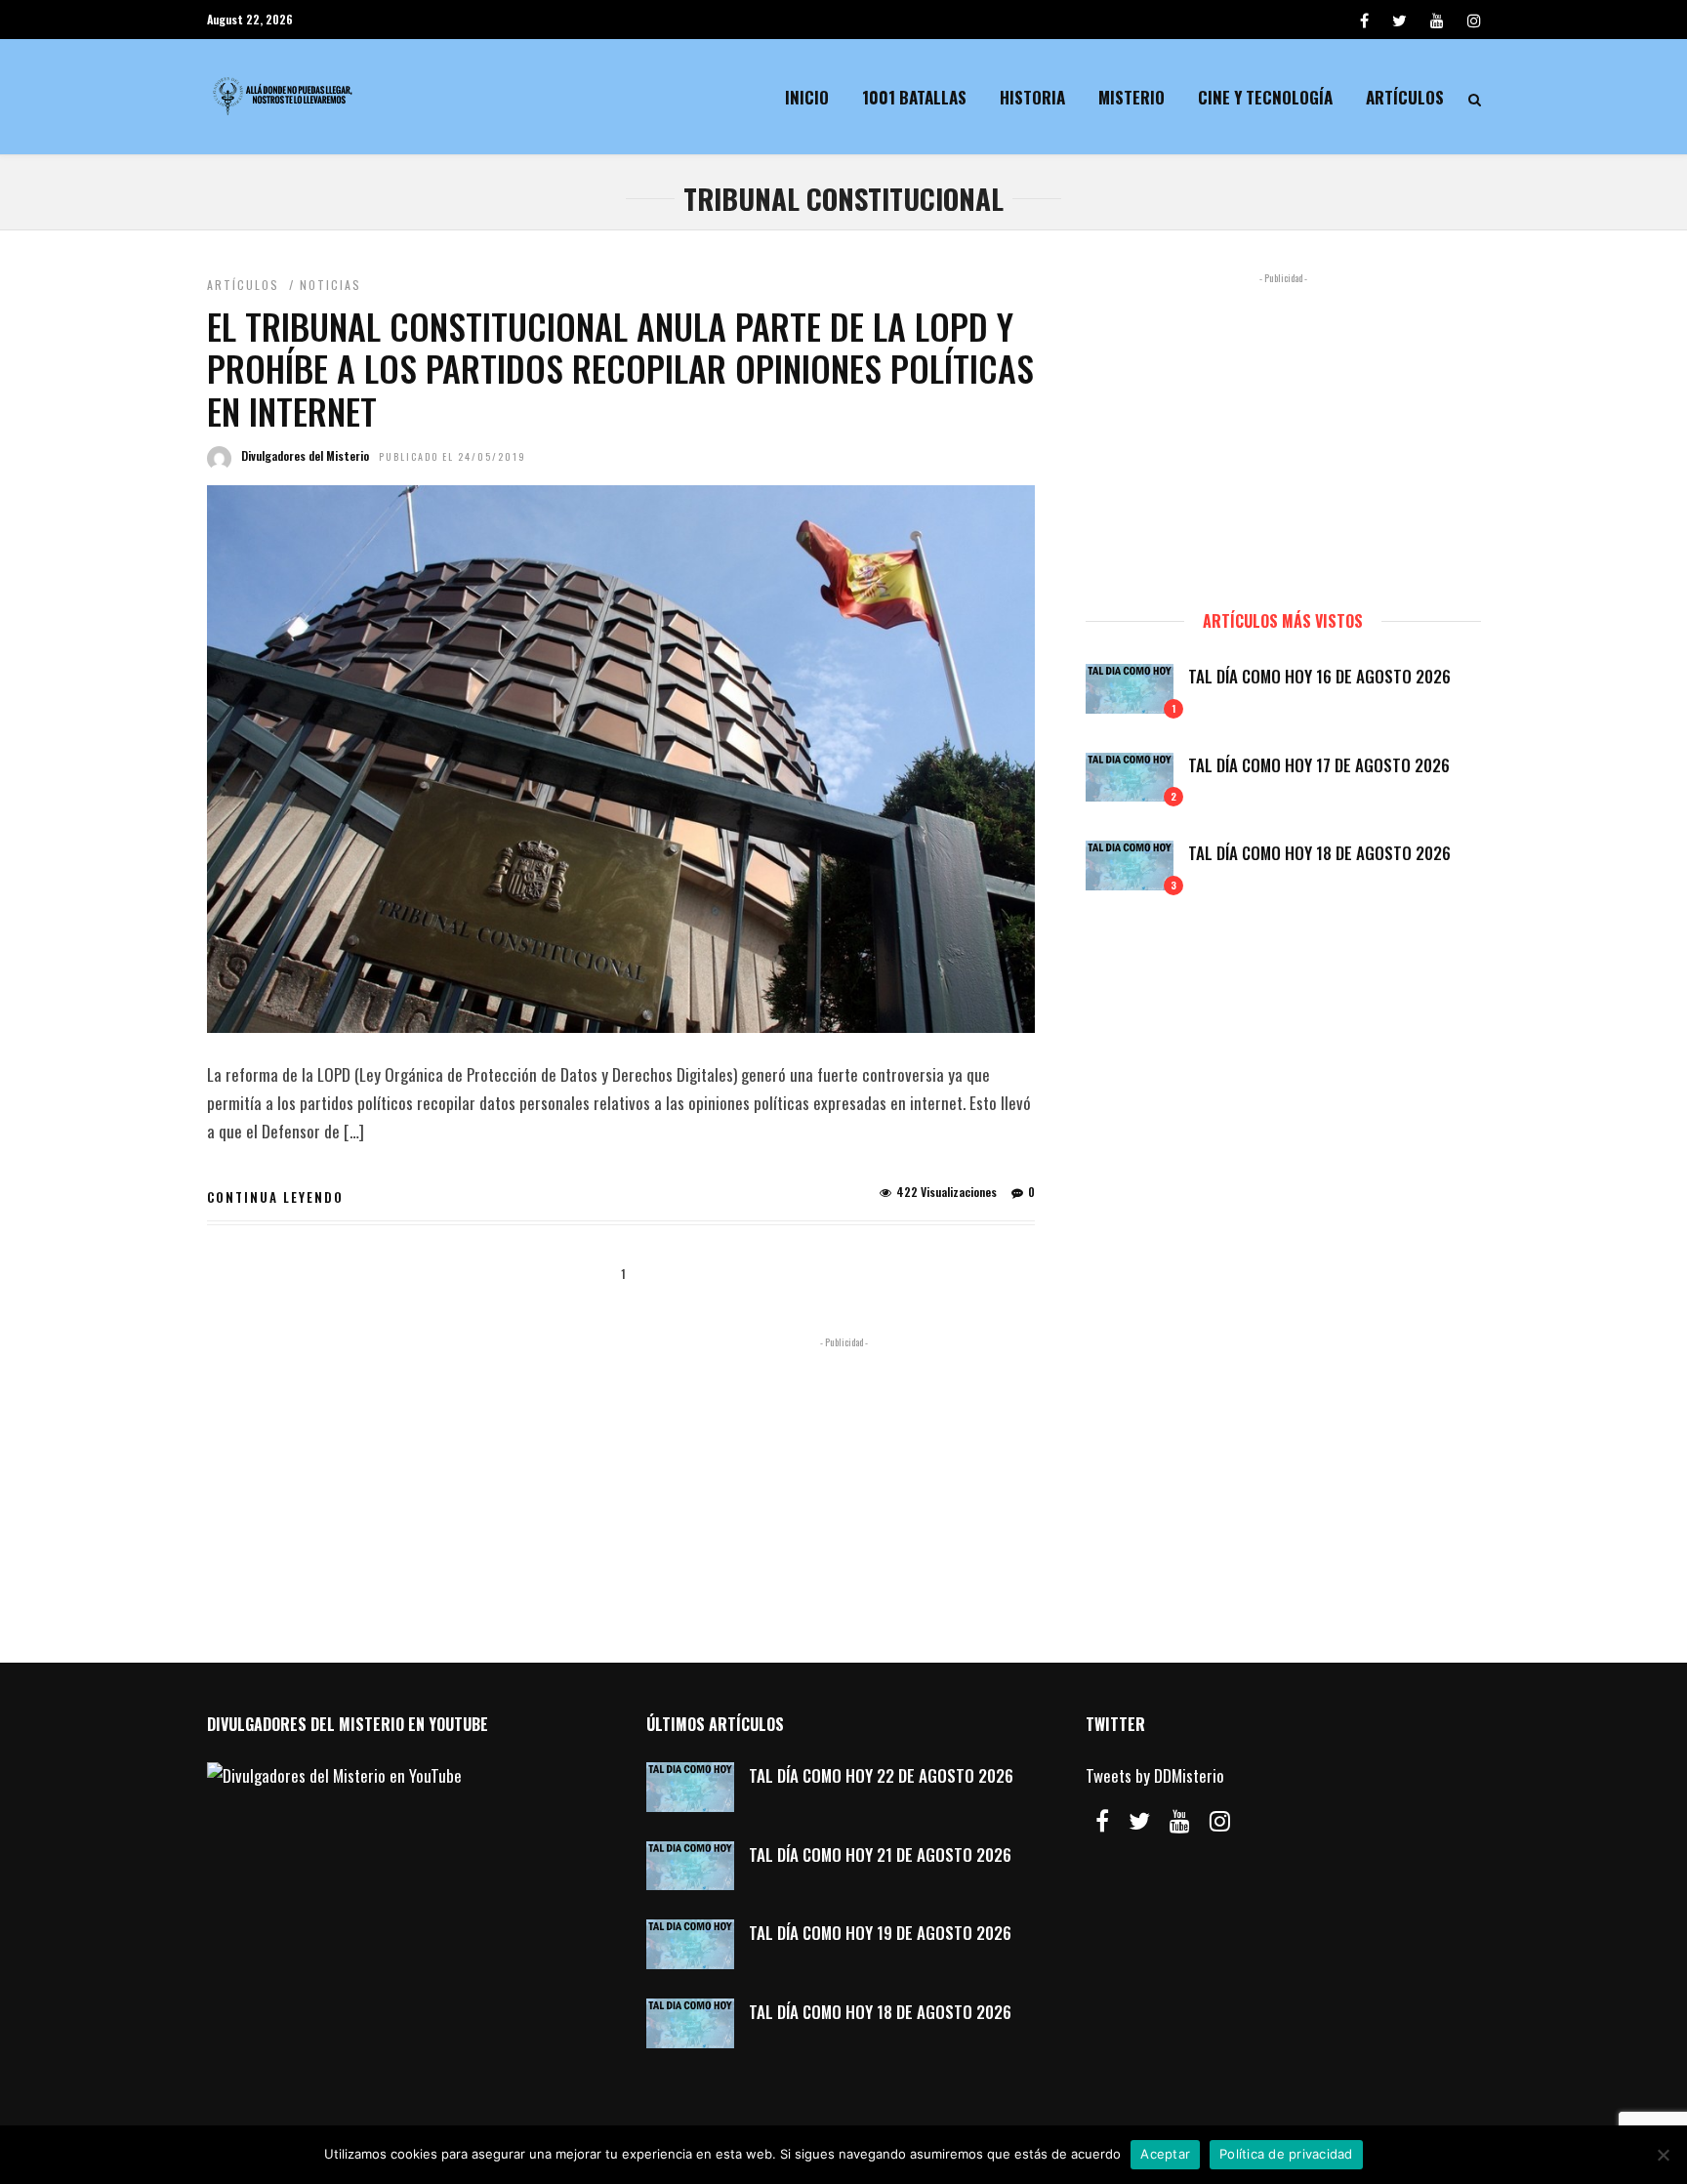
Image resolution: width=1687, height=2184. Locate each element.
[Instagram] (1474, 20)
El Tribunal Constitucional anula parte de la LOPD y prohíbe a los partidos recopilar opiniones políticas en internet (620, 368)
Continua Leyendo (275, 1197)
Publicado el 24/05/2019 (453, 456)
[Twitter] (1139, 1821)
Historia (1032, 97)
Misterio (1132, 97)
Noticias (330, 285)
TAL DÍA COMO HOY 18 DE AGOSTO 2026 (1319, 853)
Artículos (1405, 97)
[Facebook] (1102, 1821)
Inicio (807, 97)
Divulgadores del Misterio (305, 455)
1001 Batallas (914, 97)
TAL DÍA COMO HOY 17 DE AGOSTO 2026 (1319, 765)
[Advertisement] (1283, 433)
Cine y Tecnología (1265, 97)
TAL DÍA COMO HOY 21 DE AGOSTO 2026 (880, 1854)
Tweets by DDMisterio (1155, 1775)
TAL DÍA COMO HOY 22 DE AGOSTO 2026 (881, 1775)
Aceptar (1165, 2154)
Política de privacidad (1286, 2154)
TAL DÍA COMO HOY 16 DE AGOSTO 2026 (1319, 676)
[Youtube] (1437, 20)
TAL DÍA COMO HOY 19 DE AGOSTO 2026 (880, 1933)
